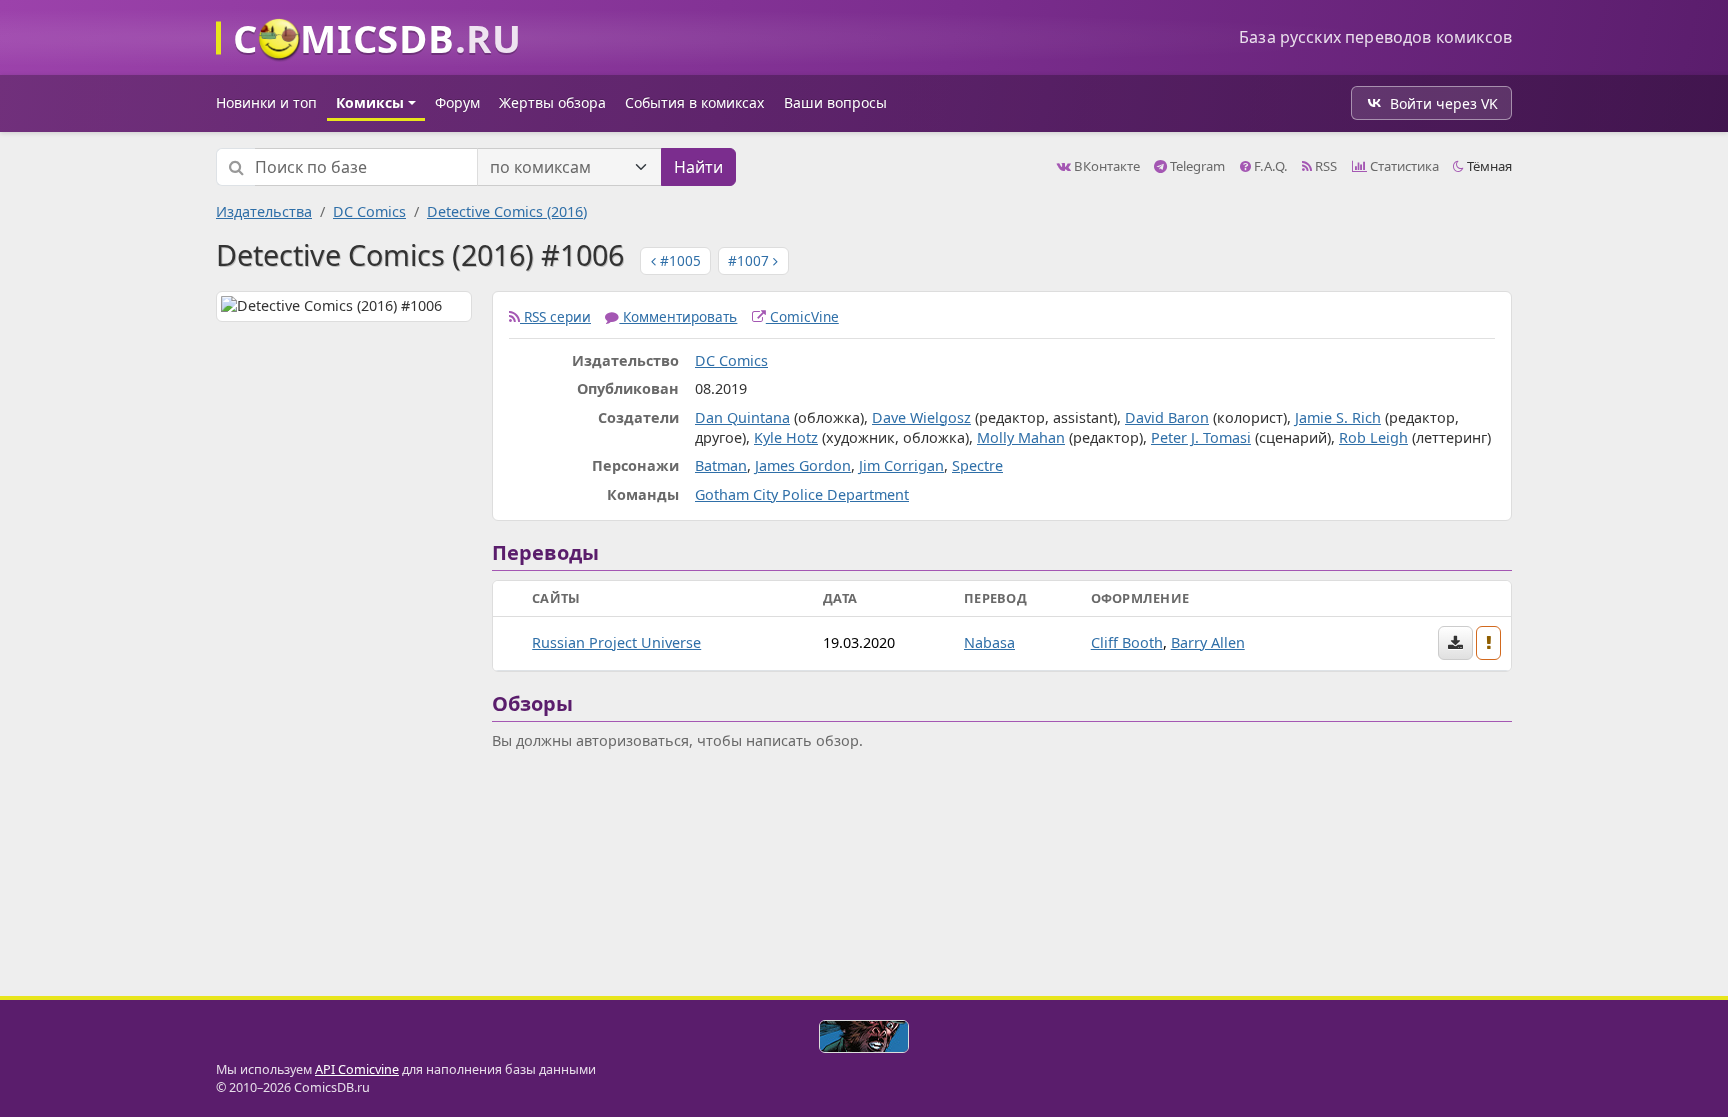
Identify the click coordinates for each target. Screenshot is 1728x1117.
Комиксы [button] (370, 102)
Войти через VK (1444, 103)
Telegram (1196, 166)
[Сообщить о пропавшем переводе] (1489, 643)
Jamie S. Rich (1338, 417)
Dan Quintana (742, 417)
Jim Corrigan (901, 465)
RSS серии (555, 316)
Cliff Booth (1127, 642)
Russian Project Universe (616, 642)
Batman (721, 465)
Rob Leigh (1373, 437)
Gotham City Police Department (802, 494)
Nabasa (989, 642)
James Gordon (803, 465)
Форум (457, 102)
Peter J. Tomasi (1201, 437)
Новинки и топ (266, 102)
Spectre (977, 465)
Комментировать (678, 316)
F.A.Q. (1269, 166)
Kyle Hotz (786, 437)
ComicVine (802, 316)
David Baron (1167, 417)
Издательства (264, 211)
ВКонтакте (1105, 166)
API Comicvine (357, 1069)
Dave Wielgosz (921, 417)
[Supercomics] (864, 1036)
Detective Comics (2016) (507, 211)
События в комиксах (694, 102)
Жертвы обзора (552, 102)
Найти (698, 167)
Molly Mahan (1021, 437)
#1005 (678, 260)
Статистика (1403, 166)
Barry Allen (1208, 642)
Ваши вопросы (835, 102)
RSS (1324, 166)
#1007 (750, 260)
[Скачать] (1455, 643)
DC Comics (369, 211)
